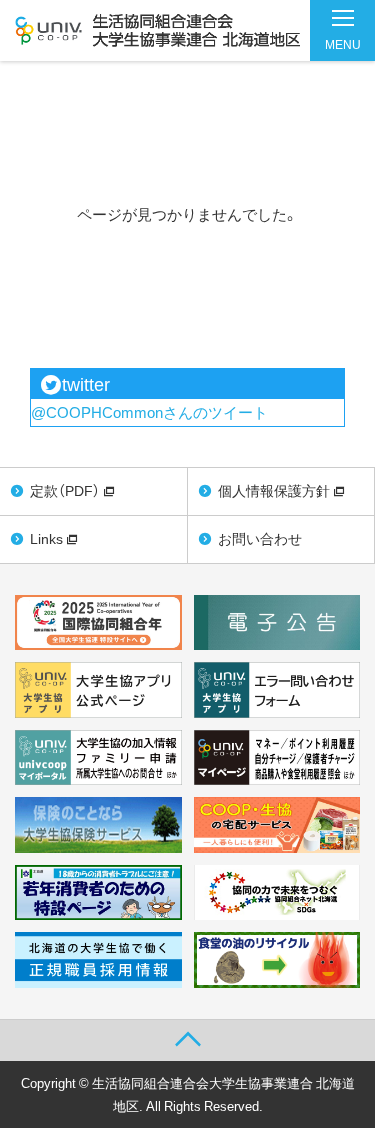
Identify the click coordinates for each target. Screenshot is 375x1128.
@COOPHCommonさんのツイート (149, 412)
